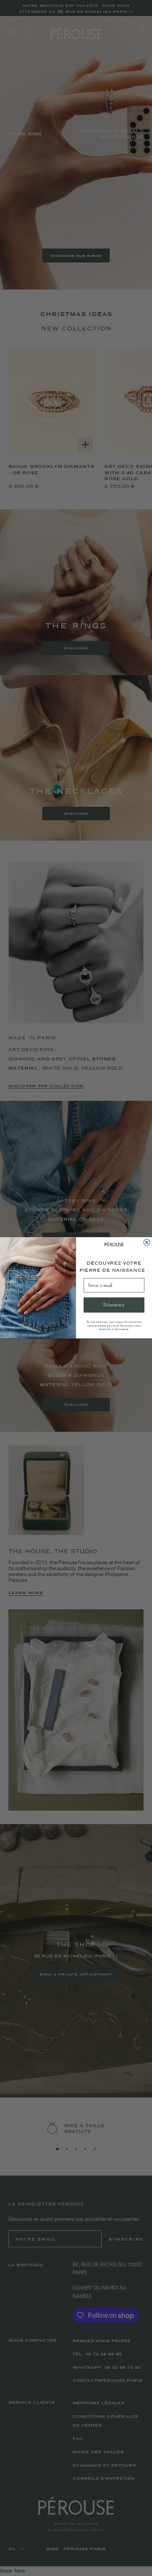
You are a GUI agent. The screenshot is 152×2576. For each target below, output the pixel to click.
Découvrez (114, 1305)
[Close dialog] (147, 1242)
